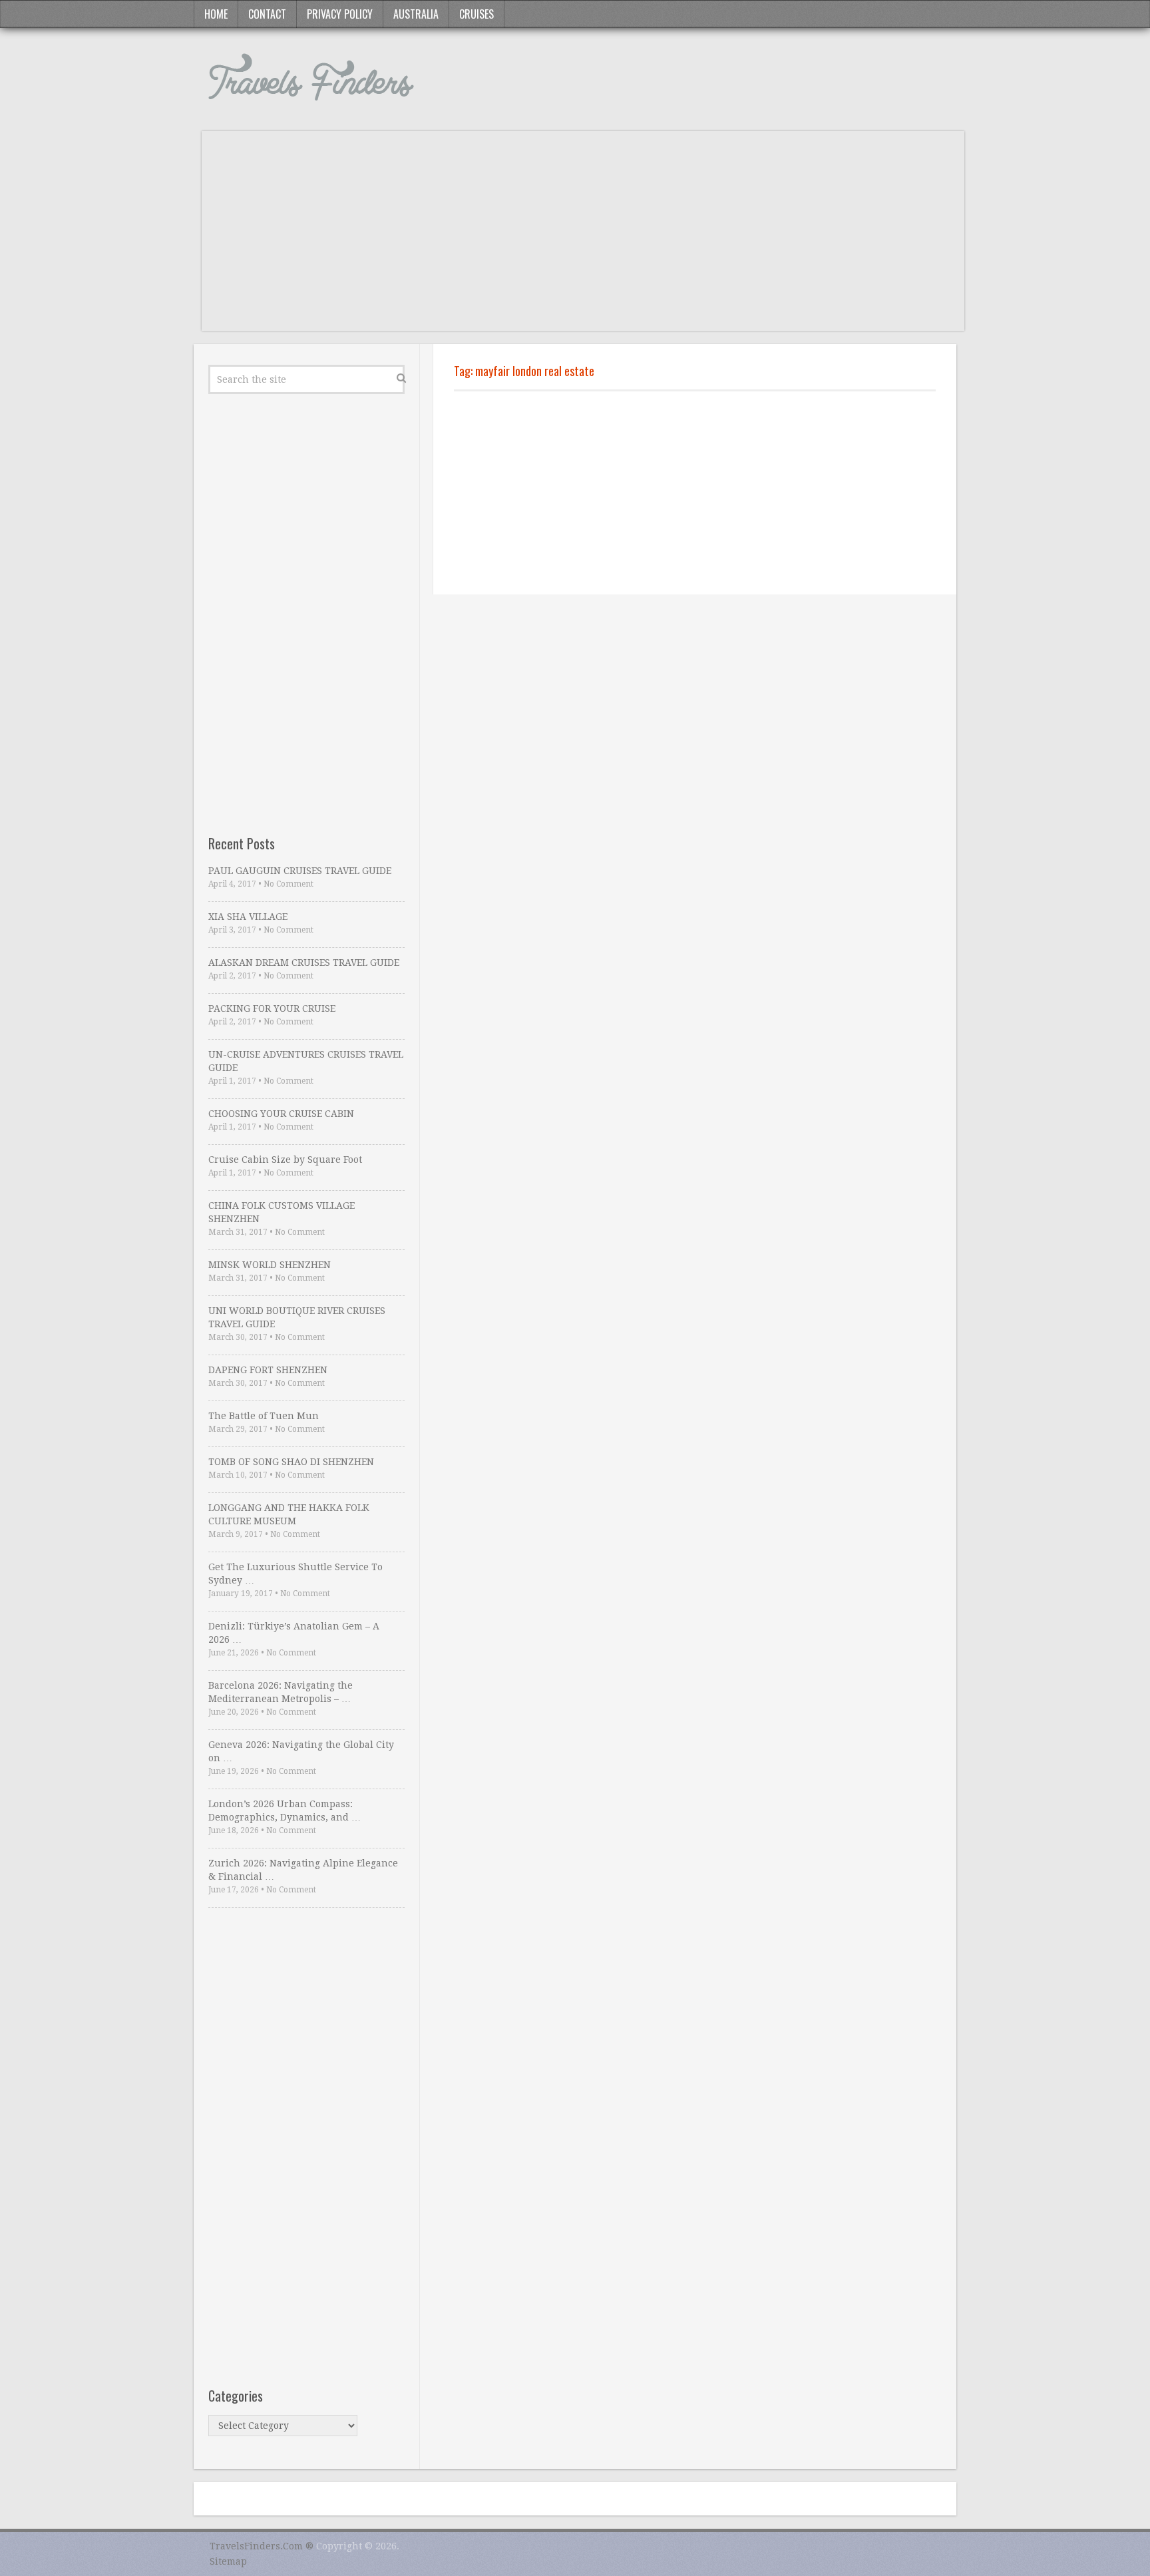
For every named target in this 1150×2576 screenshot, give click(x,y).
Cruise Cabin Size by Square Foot (285, 1160)
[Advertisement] (583, 238)
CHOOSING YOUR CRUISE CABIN (281, 1114)
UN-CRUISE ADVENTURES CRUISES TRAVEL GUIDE (306, 1061)
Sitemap (228, 2561)
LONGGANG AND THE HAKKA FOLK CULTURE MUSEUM (289, 1514)
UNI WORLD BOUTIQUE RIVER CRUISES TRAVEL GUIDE (297, 1317)
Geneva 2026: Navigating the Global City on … (301, 1751)
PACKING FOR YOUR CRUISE (272, 1008)
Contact (267, 14)
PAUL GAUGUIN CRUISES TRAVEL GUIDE (300, 871)
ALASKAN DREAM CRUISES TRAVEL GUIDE (304, 963)
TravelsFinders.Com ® (262, 2546)
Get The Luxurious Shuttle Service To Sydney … (295, 1574)
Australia (416, 14)
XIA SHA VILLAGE (248, 917)
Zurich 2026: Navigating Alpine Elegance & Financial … (303, 1870)
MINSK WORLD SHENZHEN (270, 1265)
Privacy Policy (340, 14)
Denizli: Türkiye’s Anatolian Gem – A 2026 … (294, 1633)
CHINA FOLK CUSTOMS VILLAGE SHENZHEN (282, 1212)
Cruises (477, 14)
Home (216, 14)
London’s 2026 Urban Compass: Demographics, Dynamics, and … (285, 1811)
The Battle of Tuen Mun (264, 1416)
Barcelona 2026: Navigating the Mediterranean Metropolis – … (281, 1692)
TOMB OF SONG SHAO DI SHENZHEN (291, 1462)
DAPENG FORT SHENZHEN (268, 1370)
